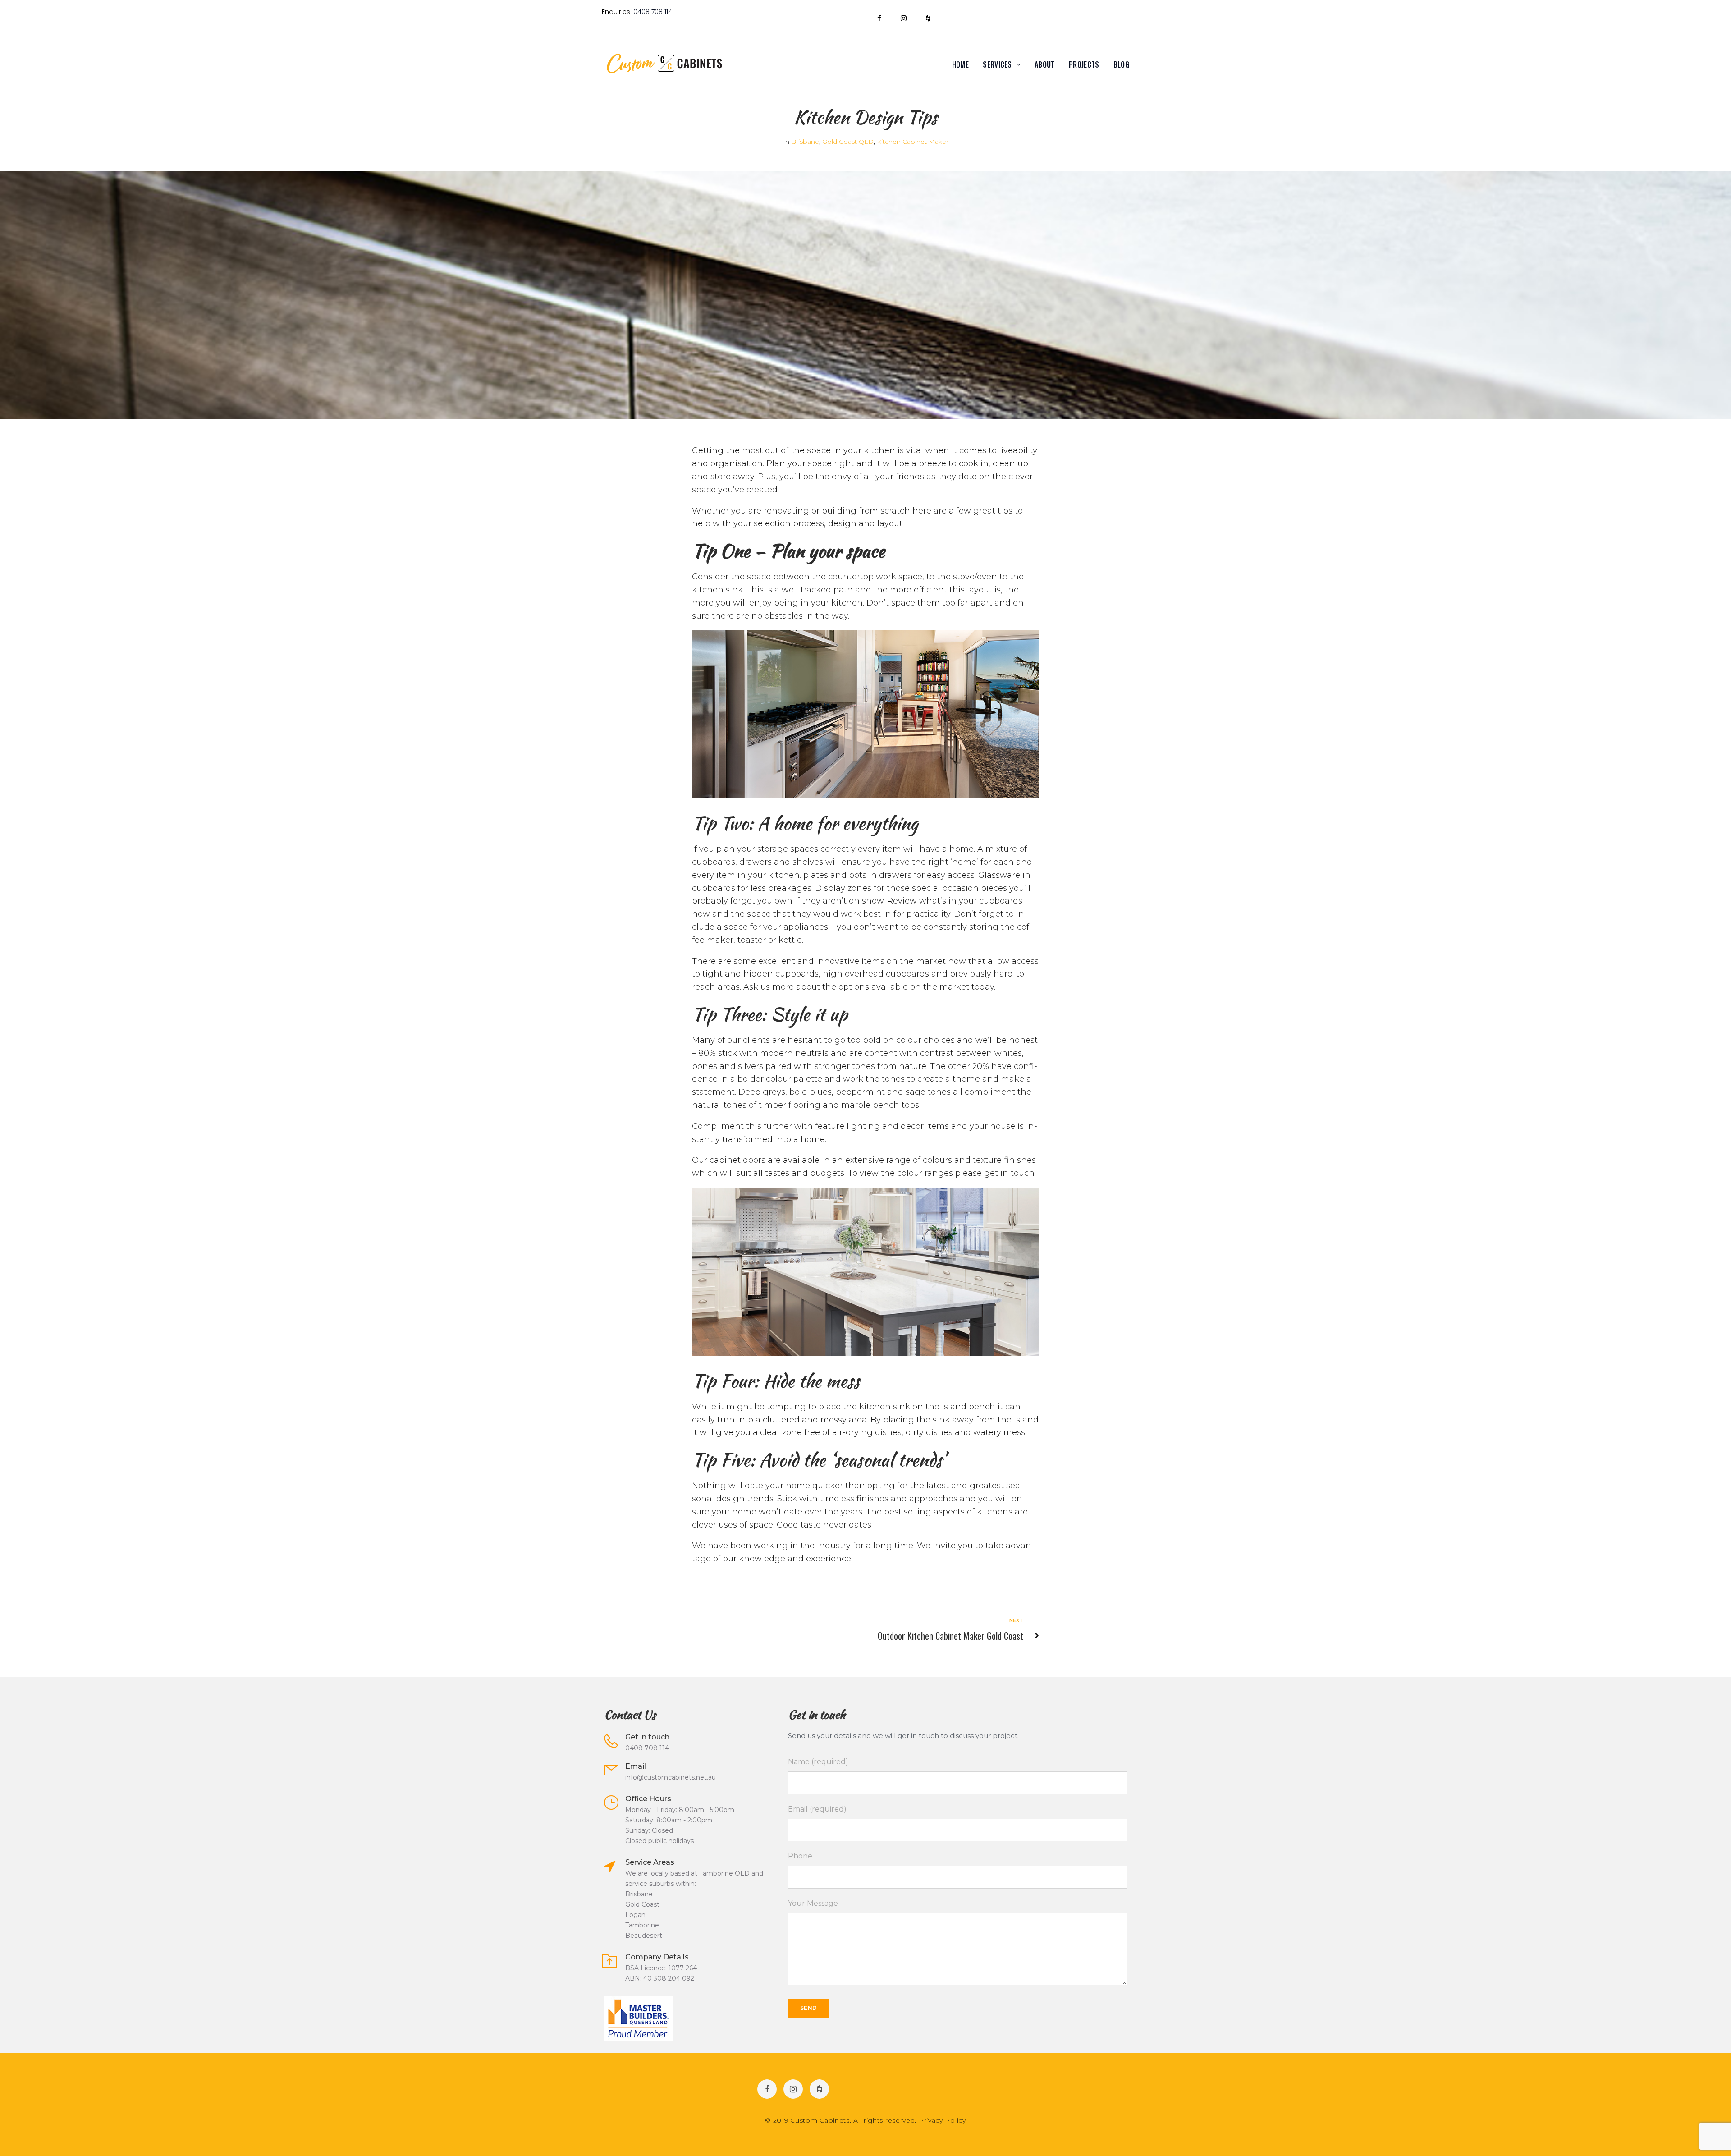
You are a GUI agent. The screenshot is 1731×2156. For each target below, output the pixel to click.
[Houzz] (928, 18)
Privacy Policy (942, 2120)
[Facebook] (879, 18)
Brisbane (805, 142)
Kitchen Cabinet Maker (913, 142)
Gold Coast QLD (848, 142)
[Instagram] (903, 18)
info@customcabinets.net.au (671, 1777)
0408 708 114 (653, 12)
